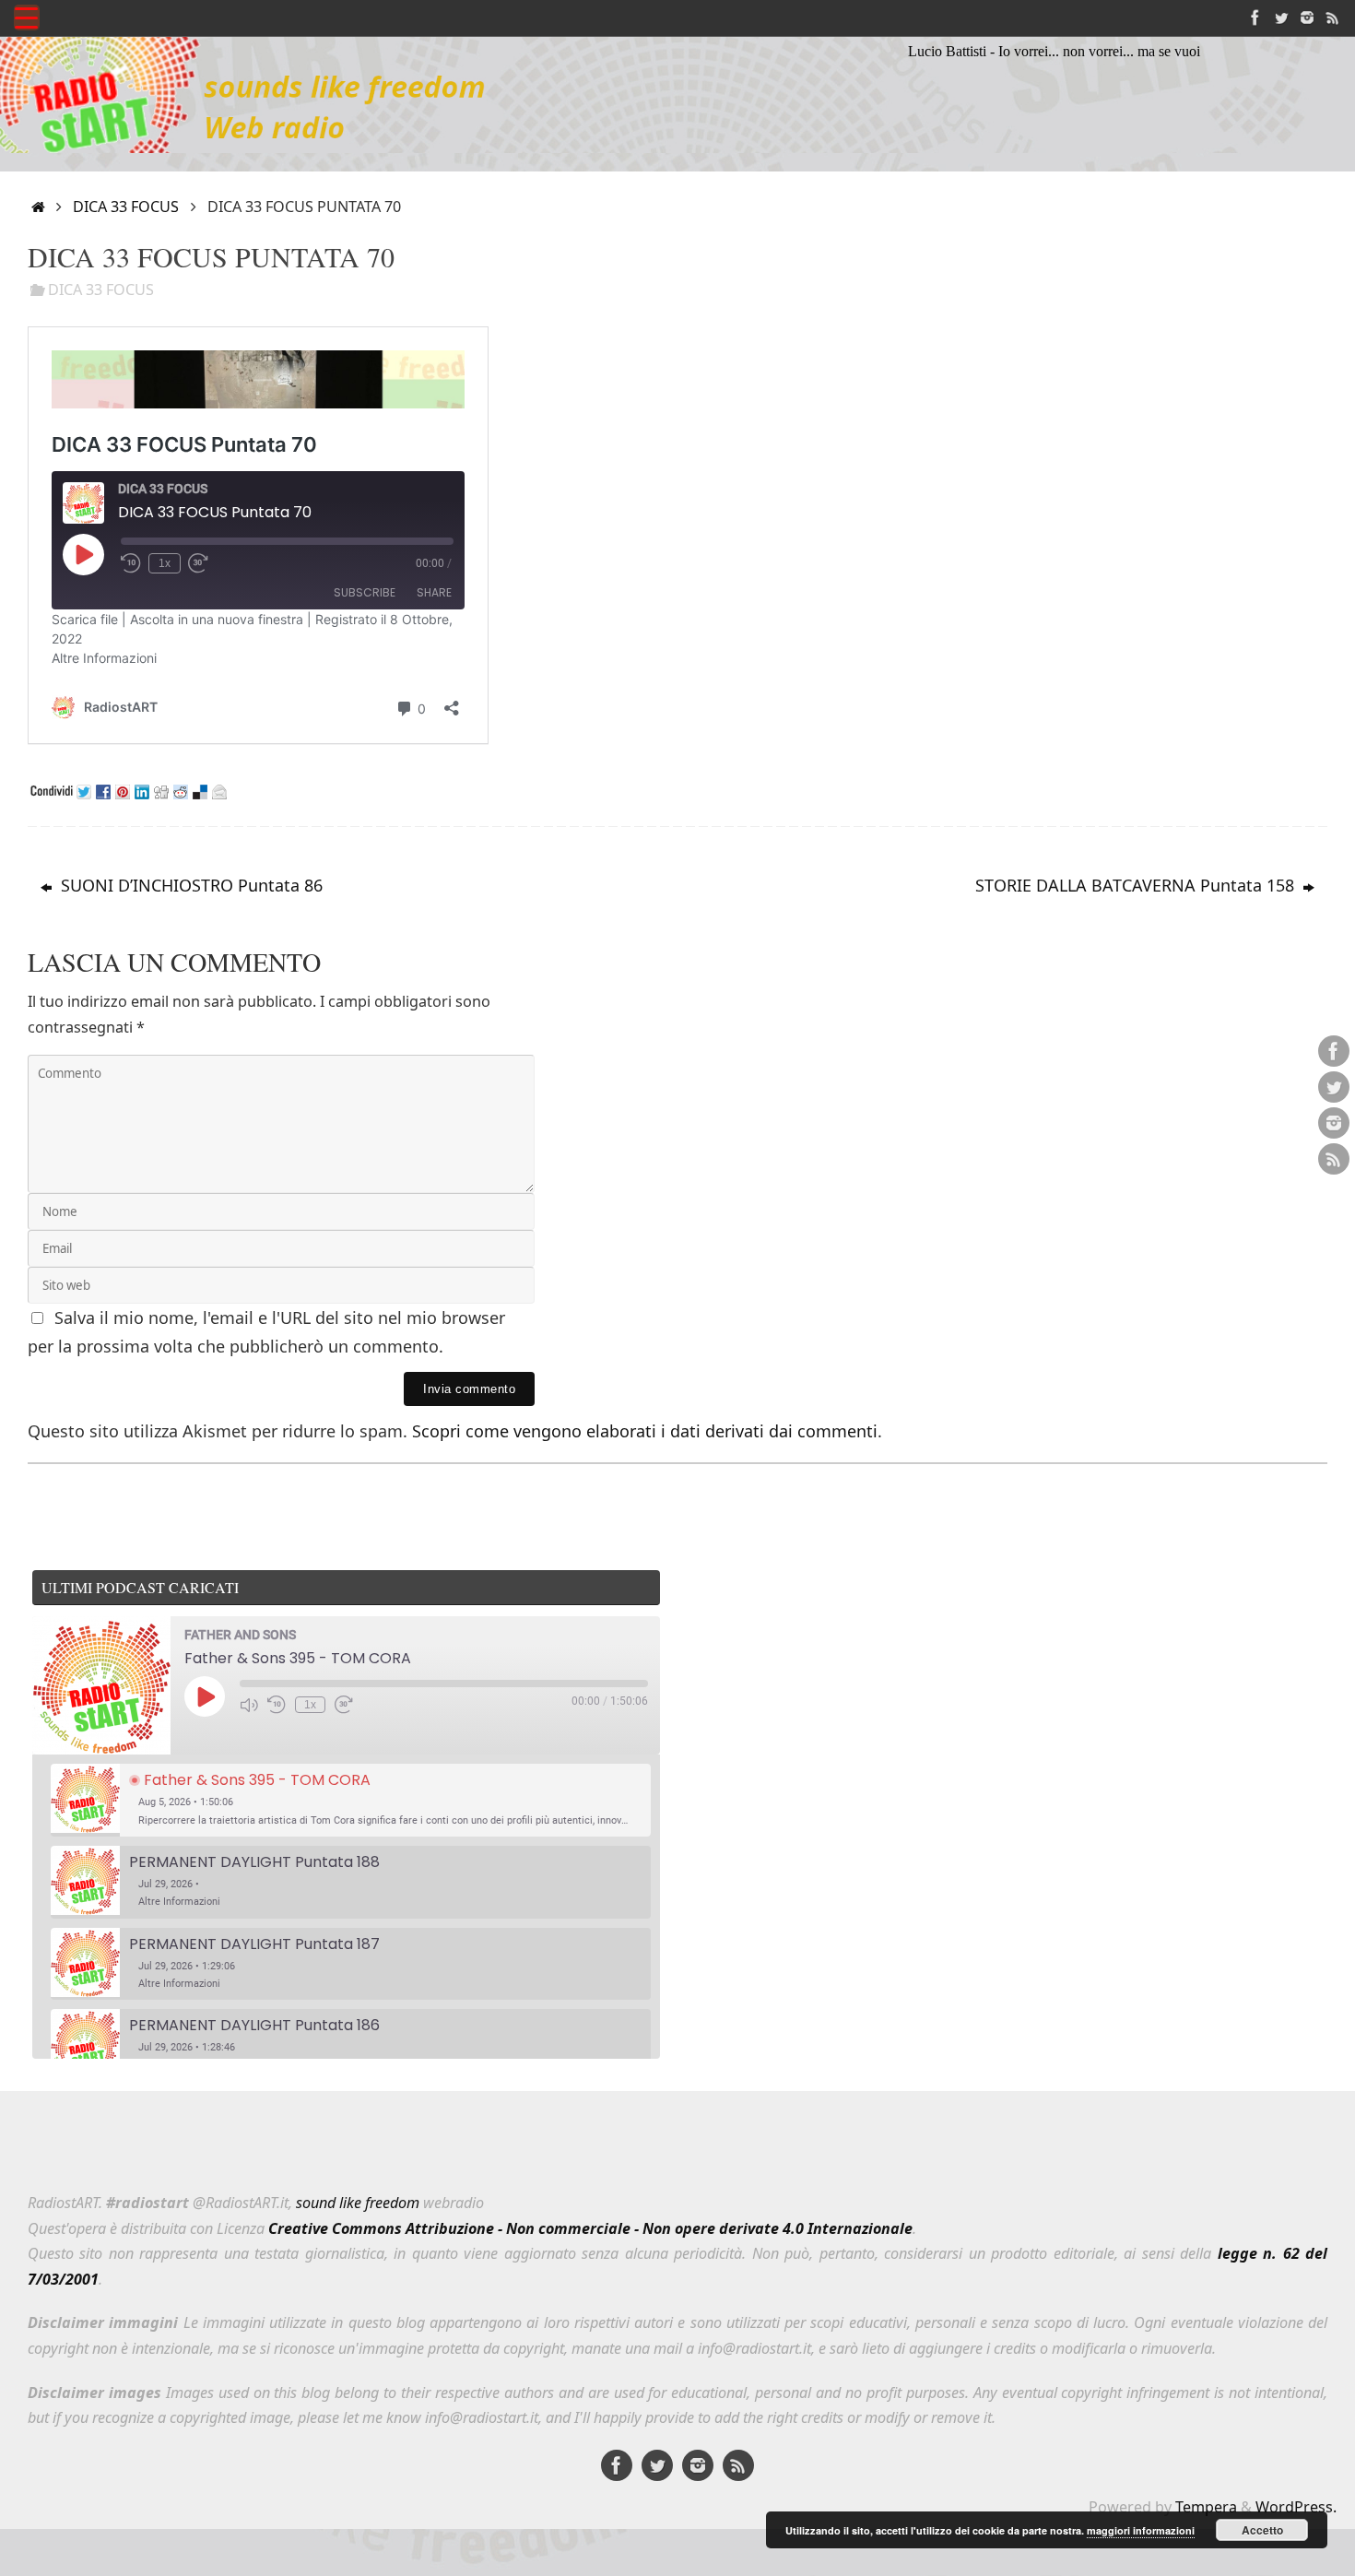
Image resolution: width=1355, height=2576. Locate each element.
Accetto (1262, 2530)
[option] (351, 1800)
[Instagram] (1307, 18)
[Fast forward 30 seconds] (344, 1705)
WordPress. (1296, 2507)
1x (310, 1705)
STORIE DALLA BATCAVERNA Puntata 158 (1137, 885)
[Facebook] (1255, 18)
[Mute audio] (249, 1705)
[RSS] (1333, 18)
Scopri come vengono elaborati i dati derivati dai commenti (645, 1431)
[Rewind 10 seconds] (277, 1705)
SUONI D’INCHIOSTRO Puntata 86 (189, 885)
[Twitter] (1281, 18)
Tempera (1206, 2507)
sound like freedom (358, 2203)
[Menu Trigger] (27, 18)
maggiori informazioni (1141, 2530)
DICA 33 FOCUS (126, 207)
